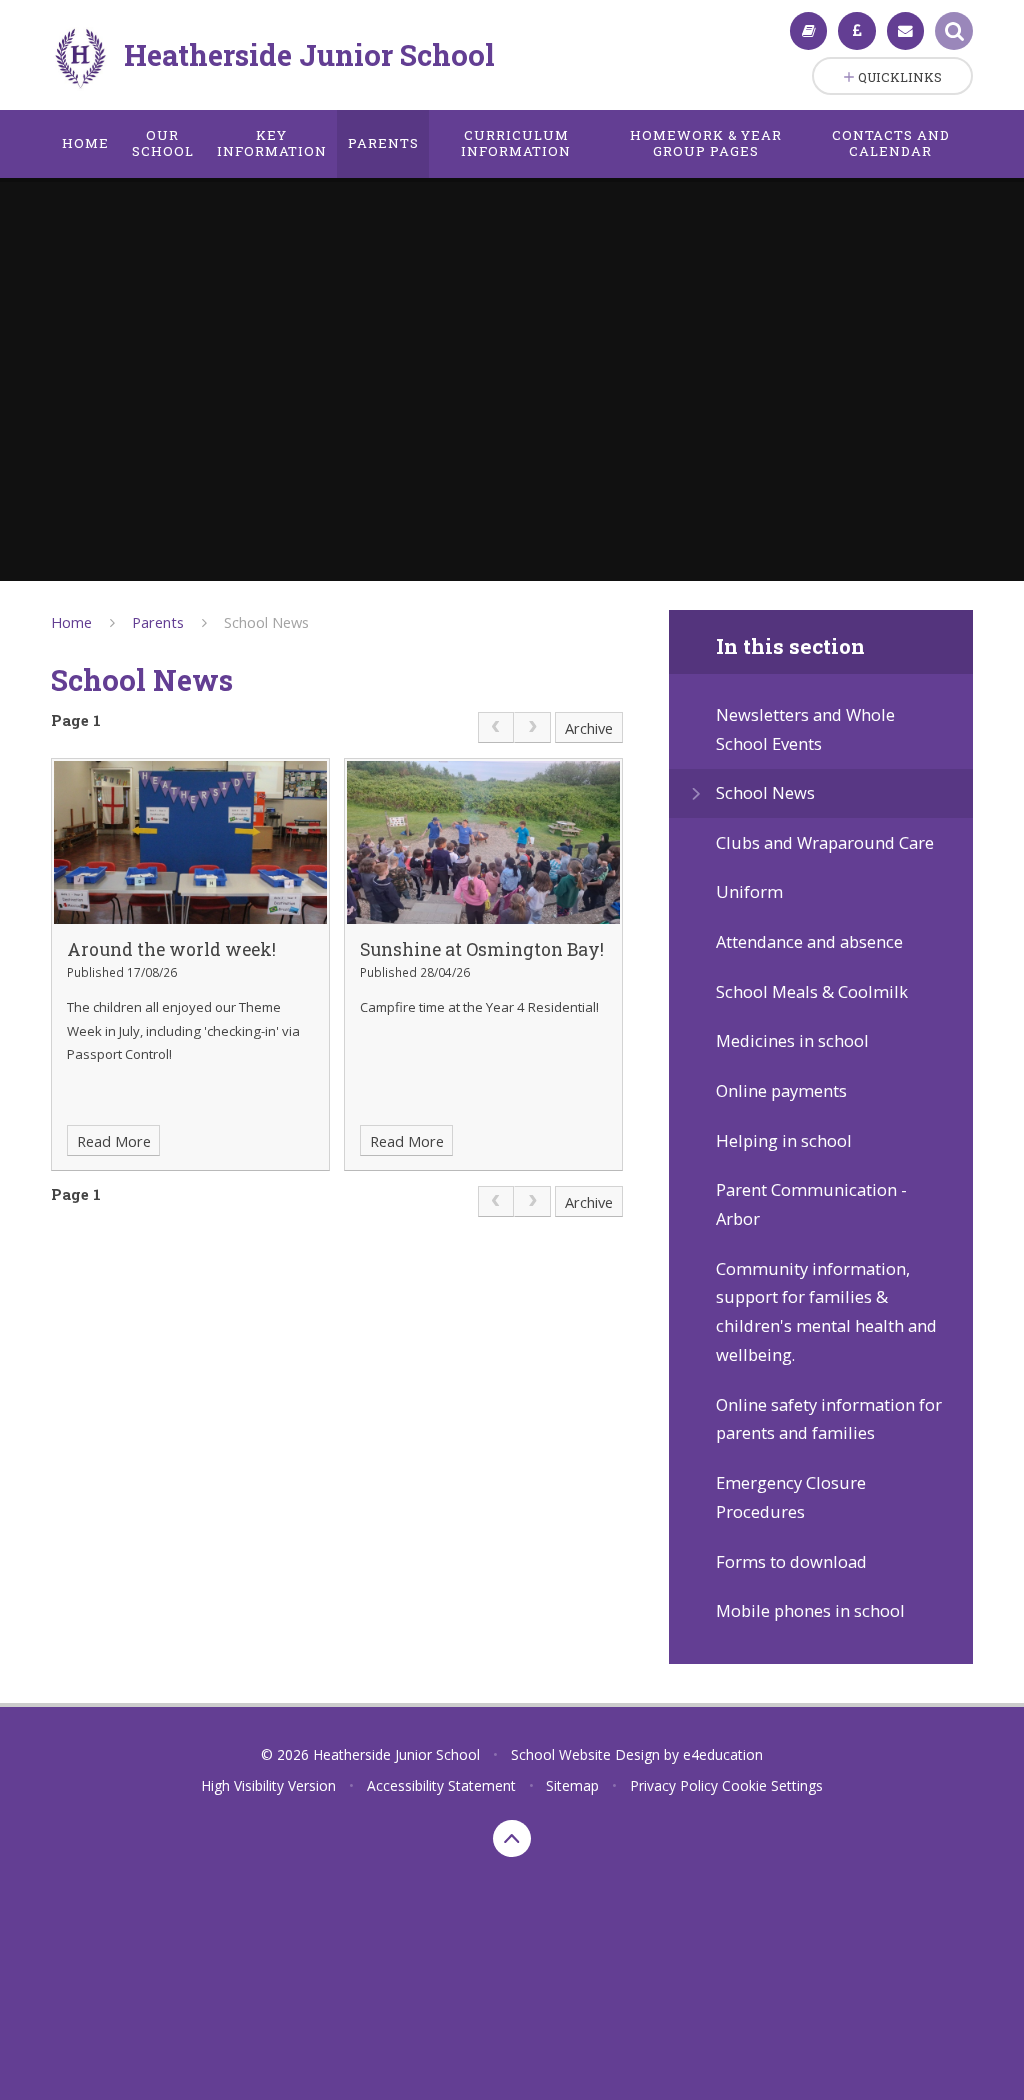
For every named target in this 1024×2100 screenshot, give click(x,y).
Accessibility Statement (441, 1785)
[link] (496, 727)
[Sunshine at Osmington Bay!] (483, 842)
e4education (723, 1754)
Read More (114, 1141)
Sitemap (572, 1785)
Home (71, 622)
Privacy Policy (674, 1785)
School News (266, 622)
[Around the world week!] (190, 842)
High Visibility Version (268, 1785)
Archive (589, 728)
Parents (158, 622)
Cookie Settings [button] (772, 1785)
